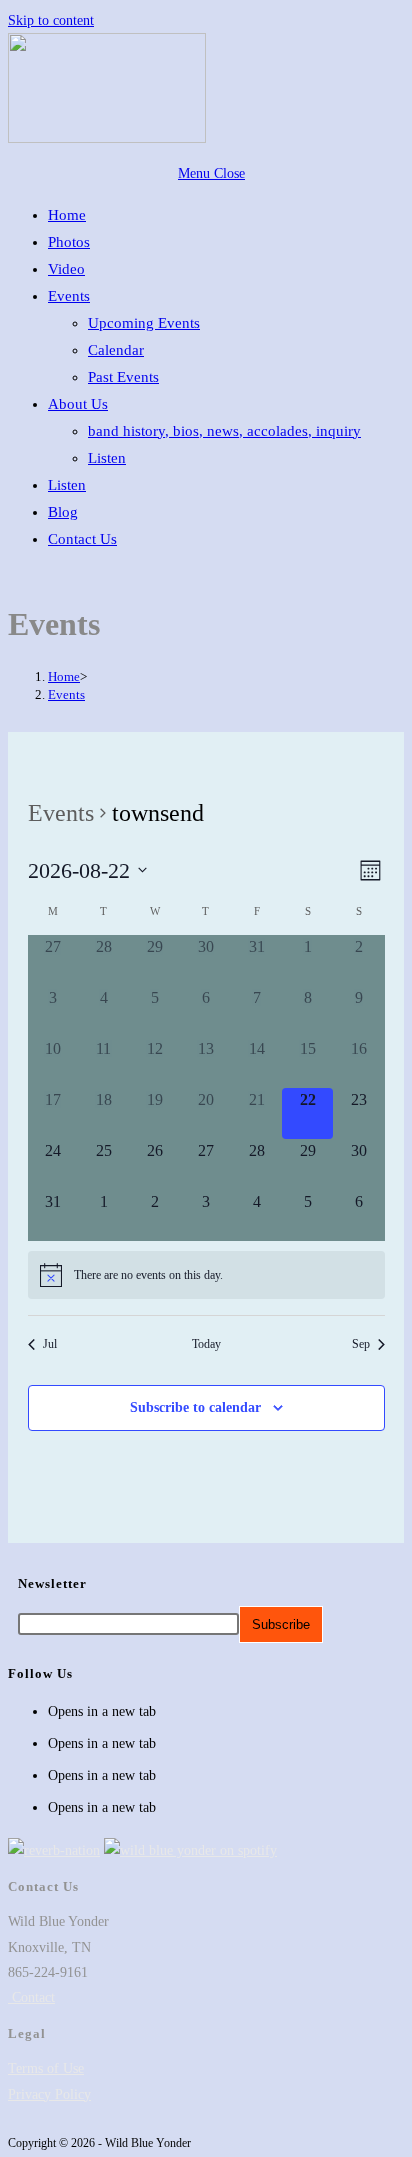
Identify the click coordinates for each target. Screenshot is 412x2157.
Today (206, 1344)
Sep (361, 1344)
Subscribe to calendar (195, 1407)
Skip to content (51, 20)
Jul (50, 1344)
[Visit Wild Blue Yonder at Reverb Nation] (54, 1850)
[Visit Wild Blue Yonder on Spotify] (190, 1850)
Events (66, 694)
